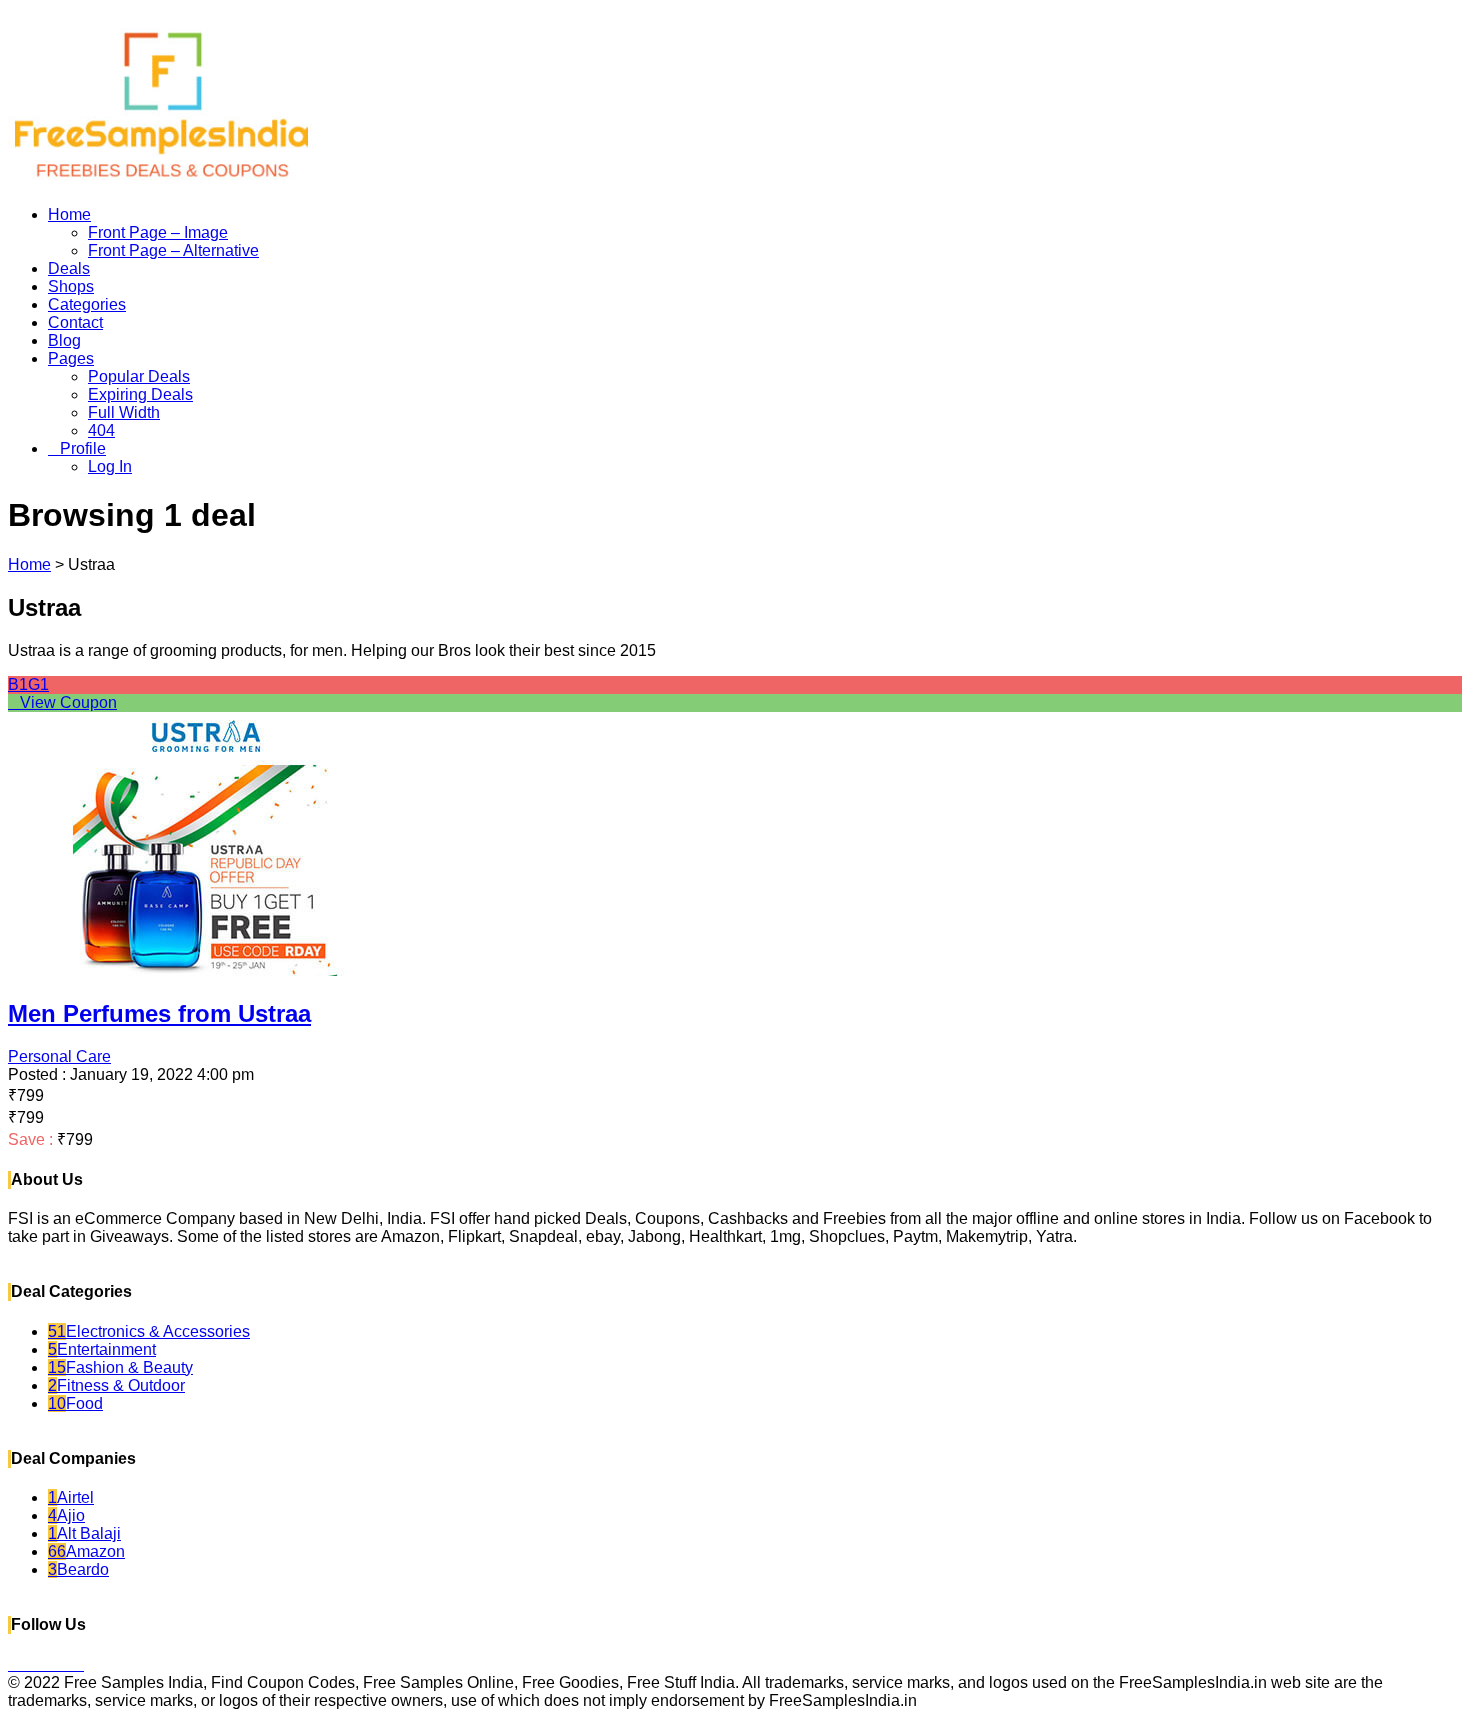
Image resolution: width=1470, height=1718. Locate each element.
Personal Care (59, 1056)
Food (75, 1403)
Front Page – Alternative (173, 250)
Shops (71, 286)
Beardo (78, 1569)
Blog (64, 340)
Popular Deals (139, 376)
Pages (71, 358)
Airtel (71, 1497)
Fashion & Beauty (120, 1367)
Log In (110, 466)
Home (69, 214)
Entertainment (102, 1349)
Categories (87, 304)
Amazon (86, 1551)
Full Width (124, 412)
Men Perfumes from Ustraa (159, 1013)
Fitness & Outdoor (116, 1385)
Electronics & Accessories (149, 1331)
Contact (75, 322)
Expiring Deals (140, 394)
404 (101, 430)
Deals (69, 268)
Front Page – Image (158, 232)
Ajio (66, 1515)
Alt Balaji (84, 1533)
